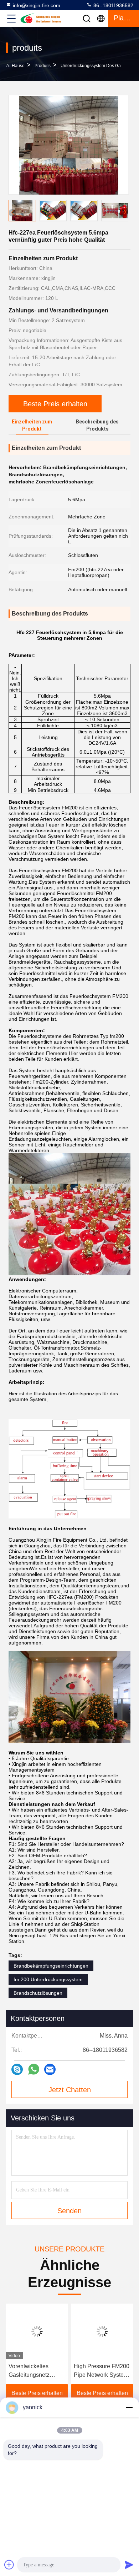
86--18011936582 (113, 5)
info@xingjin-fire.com (37, 5)
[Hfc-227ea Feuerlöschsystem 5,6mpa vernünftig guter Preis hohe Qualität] (69, 145)
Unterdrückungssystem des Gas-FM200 (99, 66)
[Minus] (129, 2407)
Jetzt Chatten (70, 2090)
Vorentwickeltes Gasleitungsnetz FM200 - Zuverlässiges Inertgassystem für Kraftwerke (32, 2371)
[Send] (129, 2565)
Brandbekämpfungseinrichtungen (51, 1966)
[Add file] (9, 2565)
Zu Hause (15, 66)
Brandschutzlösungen (38, 1993)
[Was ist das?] (34, 2069)
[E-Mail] (50, 2069)
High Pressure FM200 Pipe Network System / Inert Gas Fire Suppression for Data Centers (102, 2371)
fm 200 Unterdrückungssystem (48, 1979)
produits (43, 66)
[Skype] (17, 2069)
